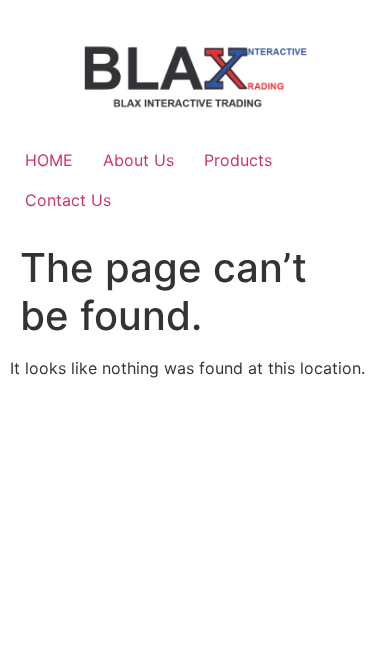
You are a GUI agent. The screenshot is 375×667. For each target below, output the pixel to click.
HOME (49, 160)
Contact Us (68, 200)
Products (238, 160)
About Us (138, 160)
